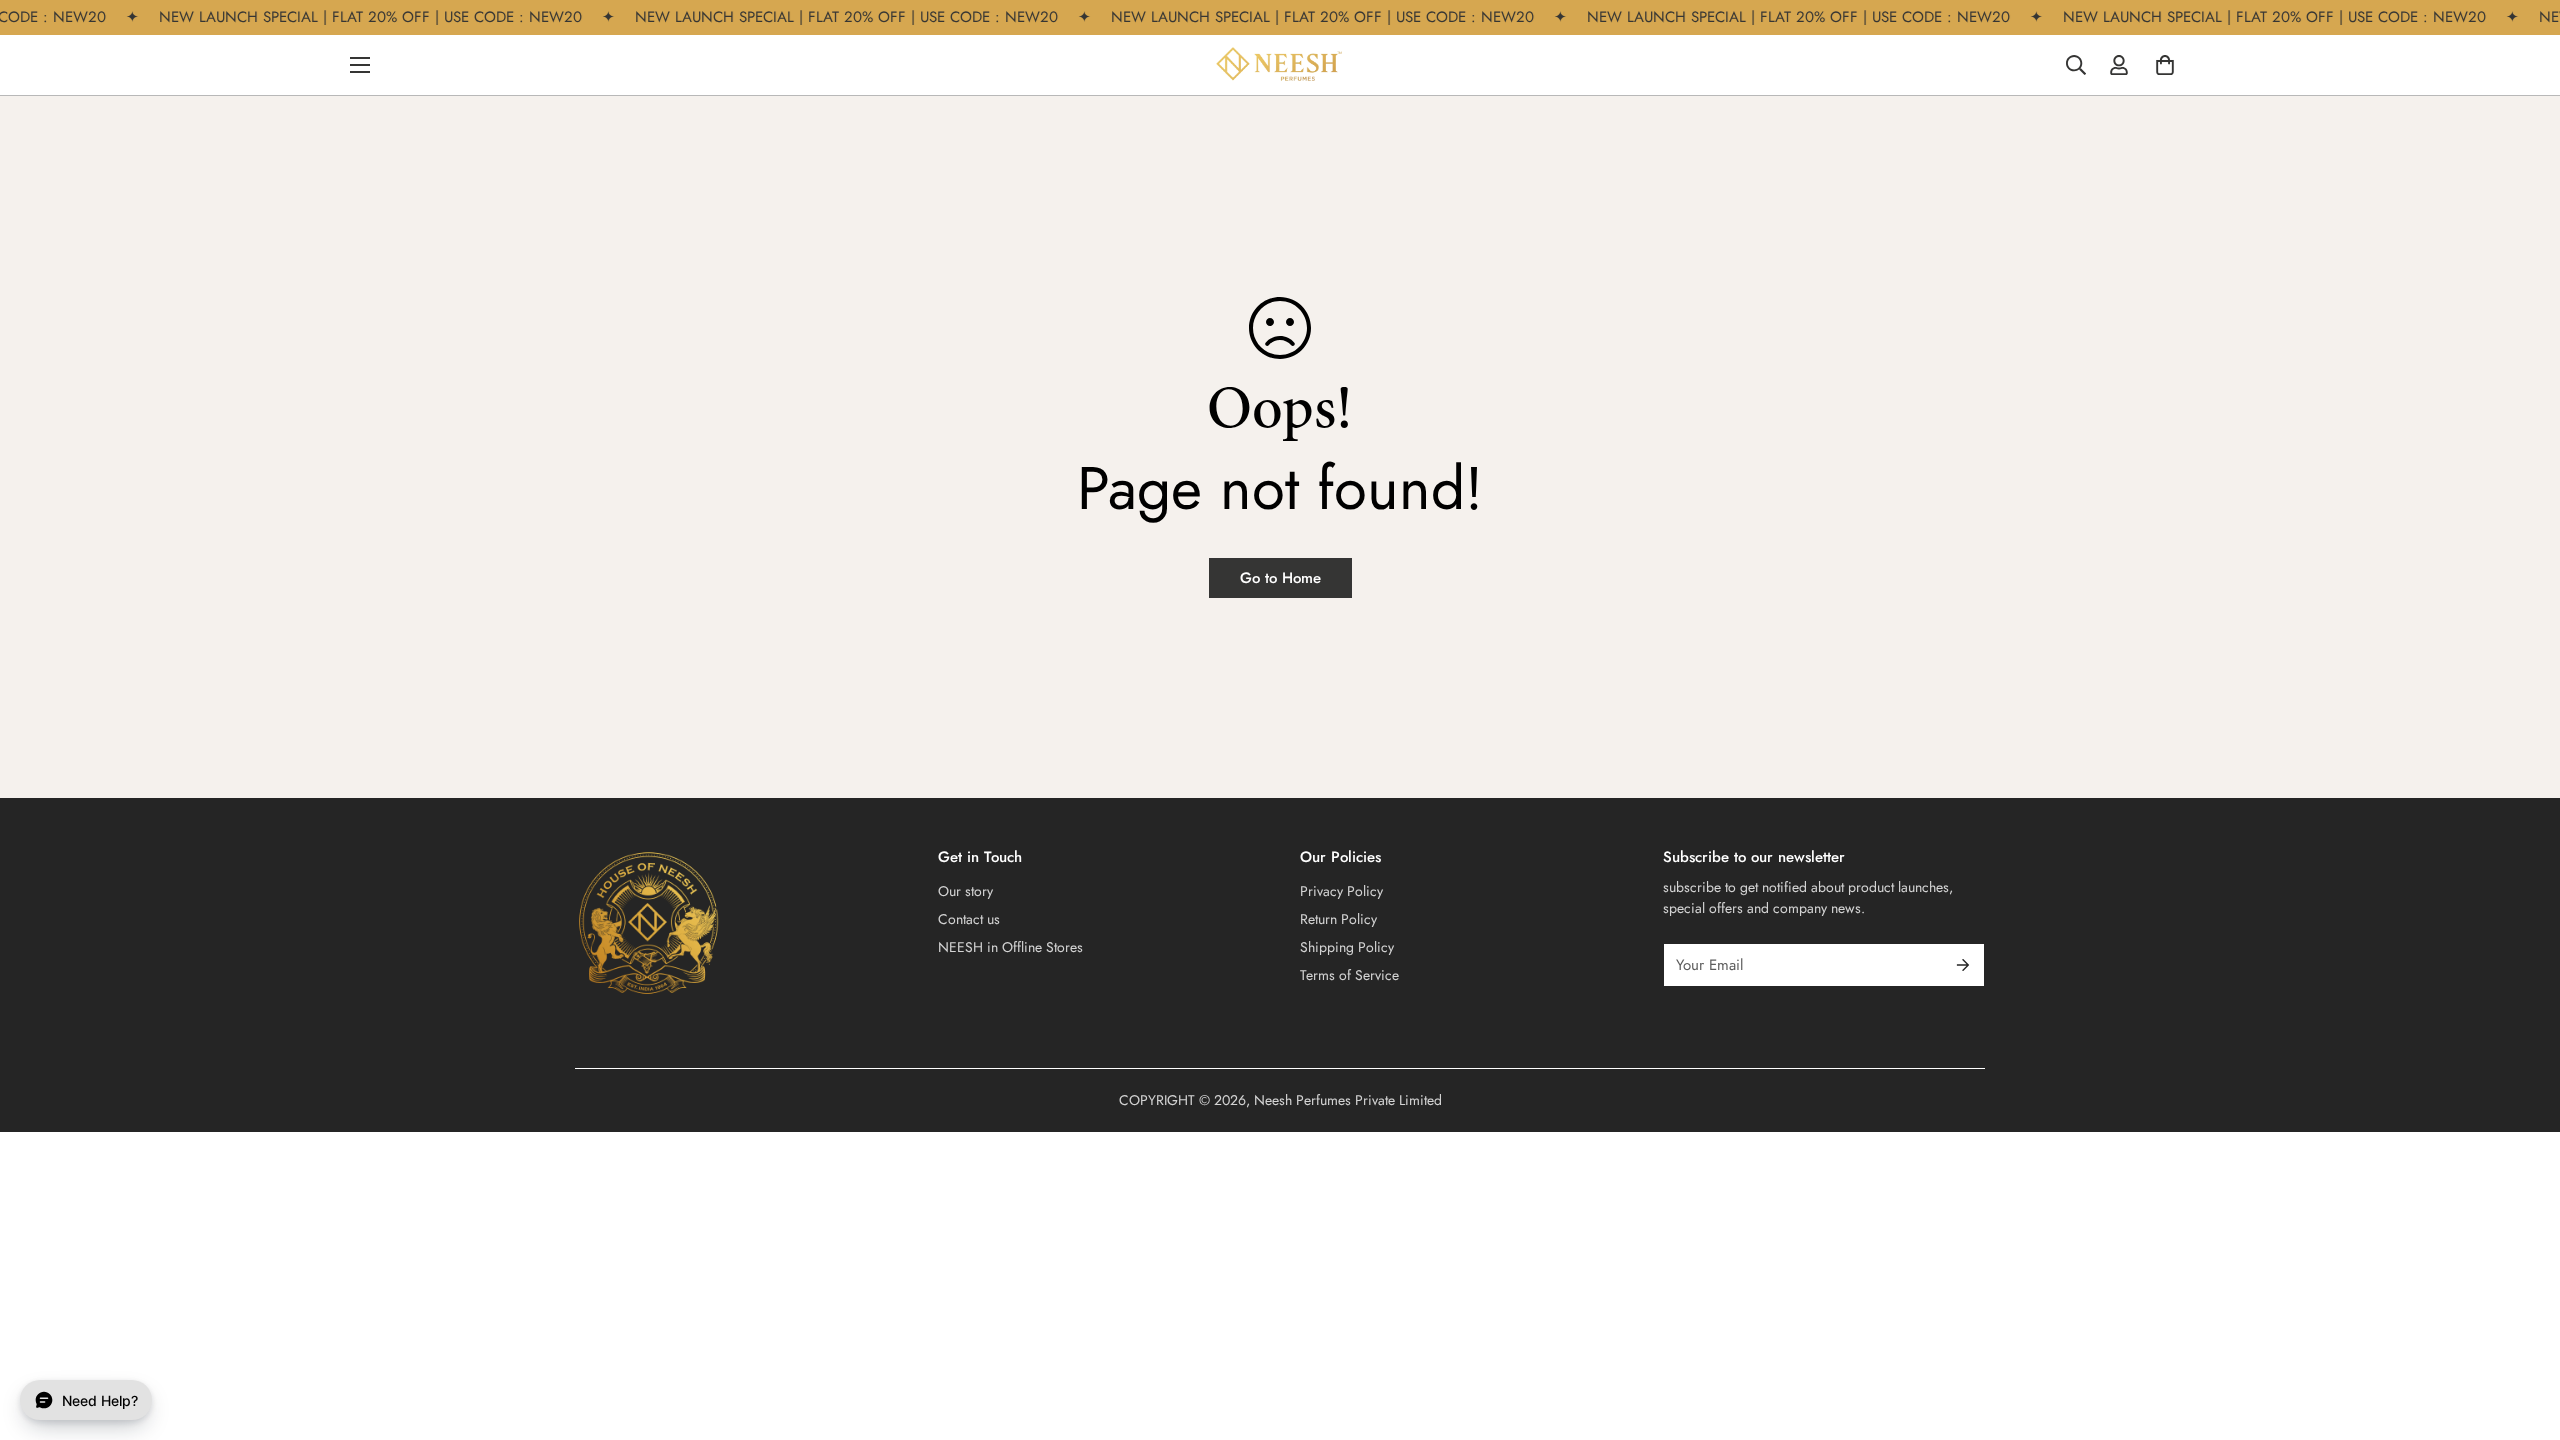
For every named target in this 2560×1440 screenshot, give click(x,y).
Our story (965, 891)
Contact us (969, 919)
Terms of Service (1349, 975)
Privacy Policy (1341, 891)
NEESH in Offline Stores (1010, 947)
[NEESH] (1280, 65)
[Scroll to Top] (2521, 1331)
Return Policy (1338, 919)
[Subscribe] (1963, 965)
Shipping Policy (1347, 947)
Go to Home (1280, 578)
